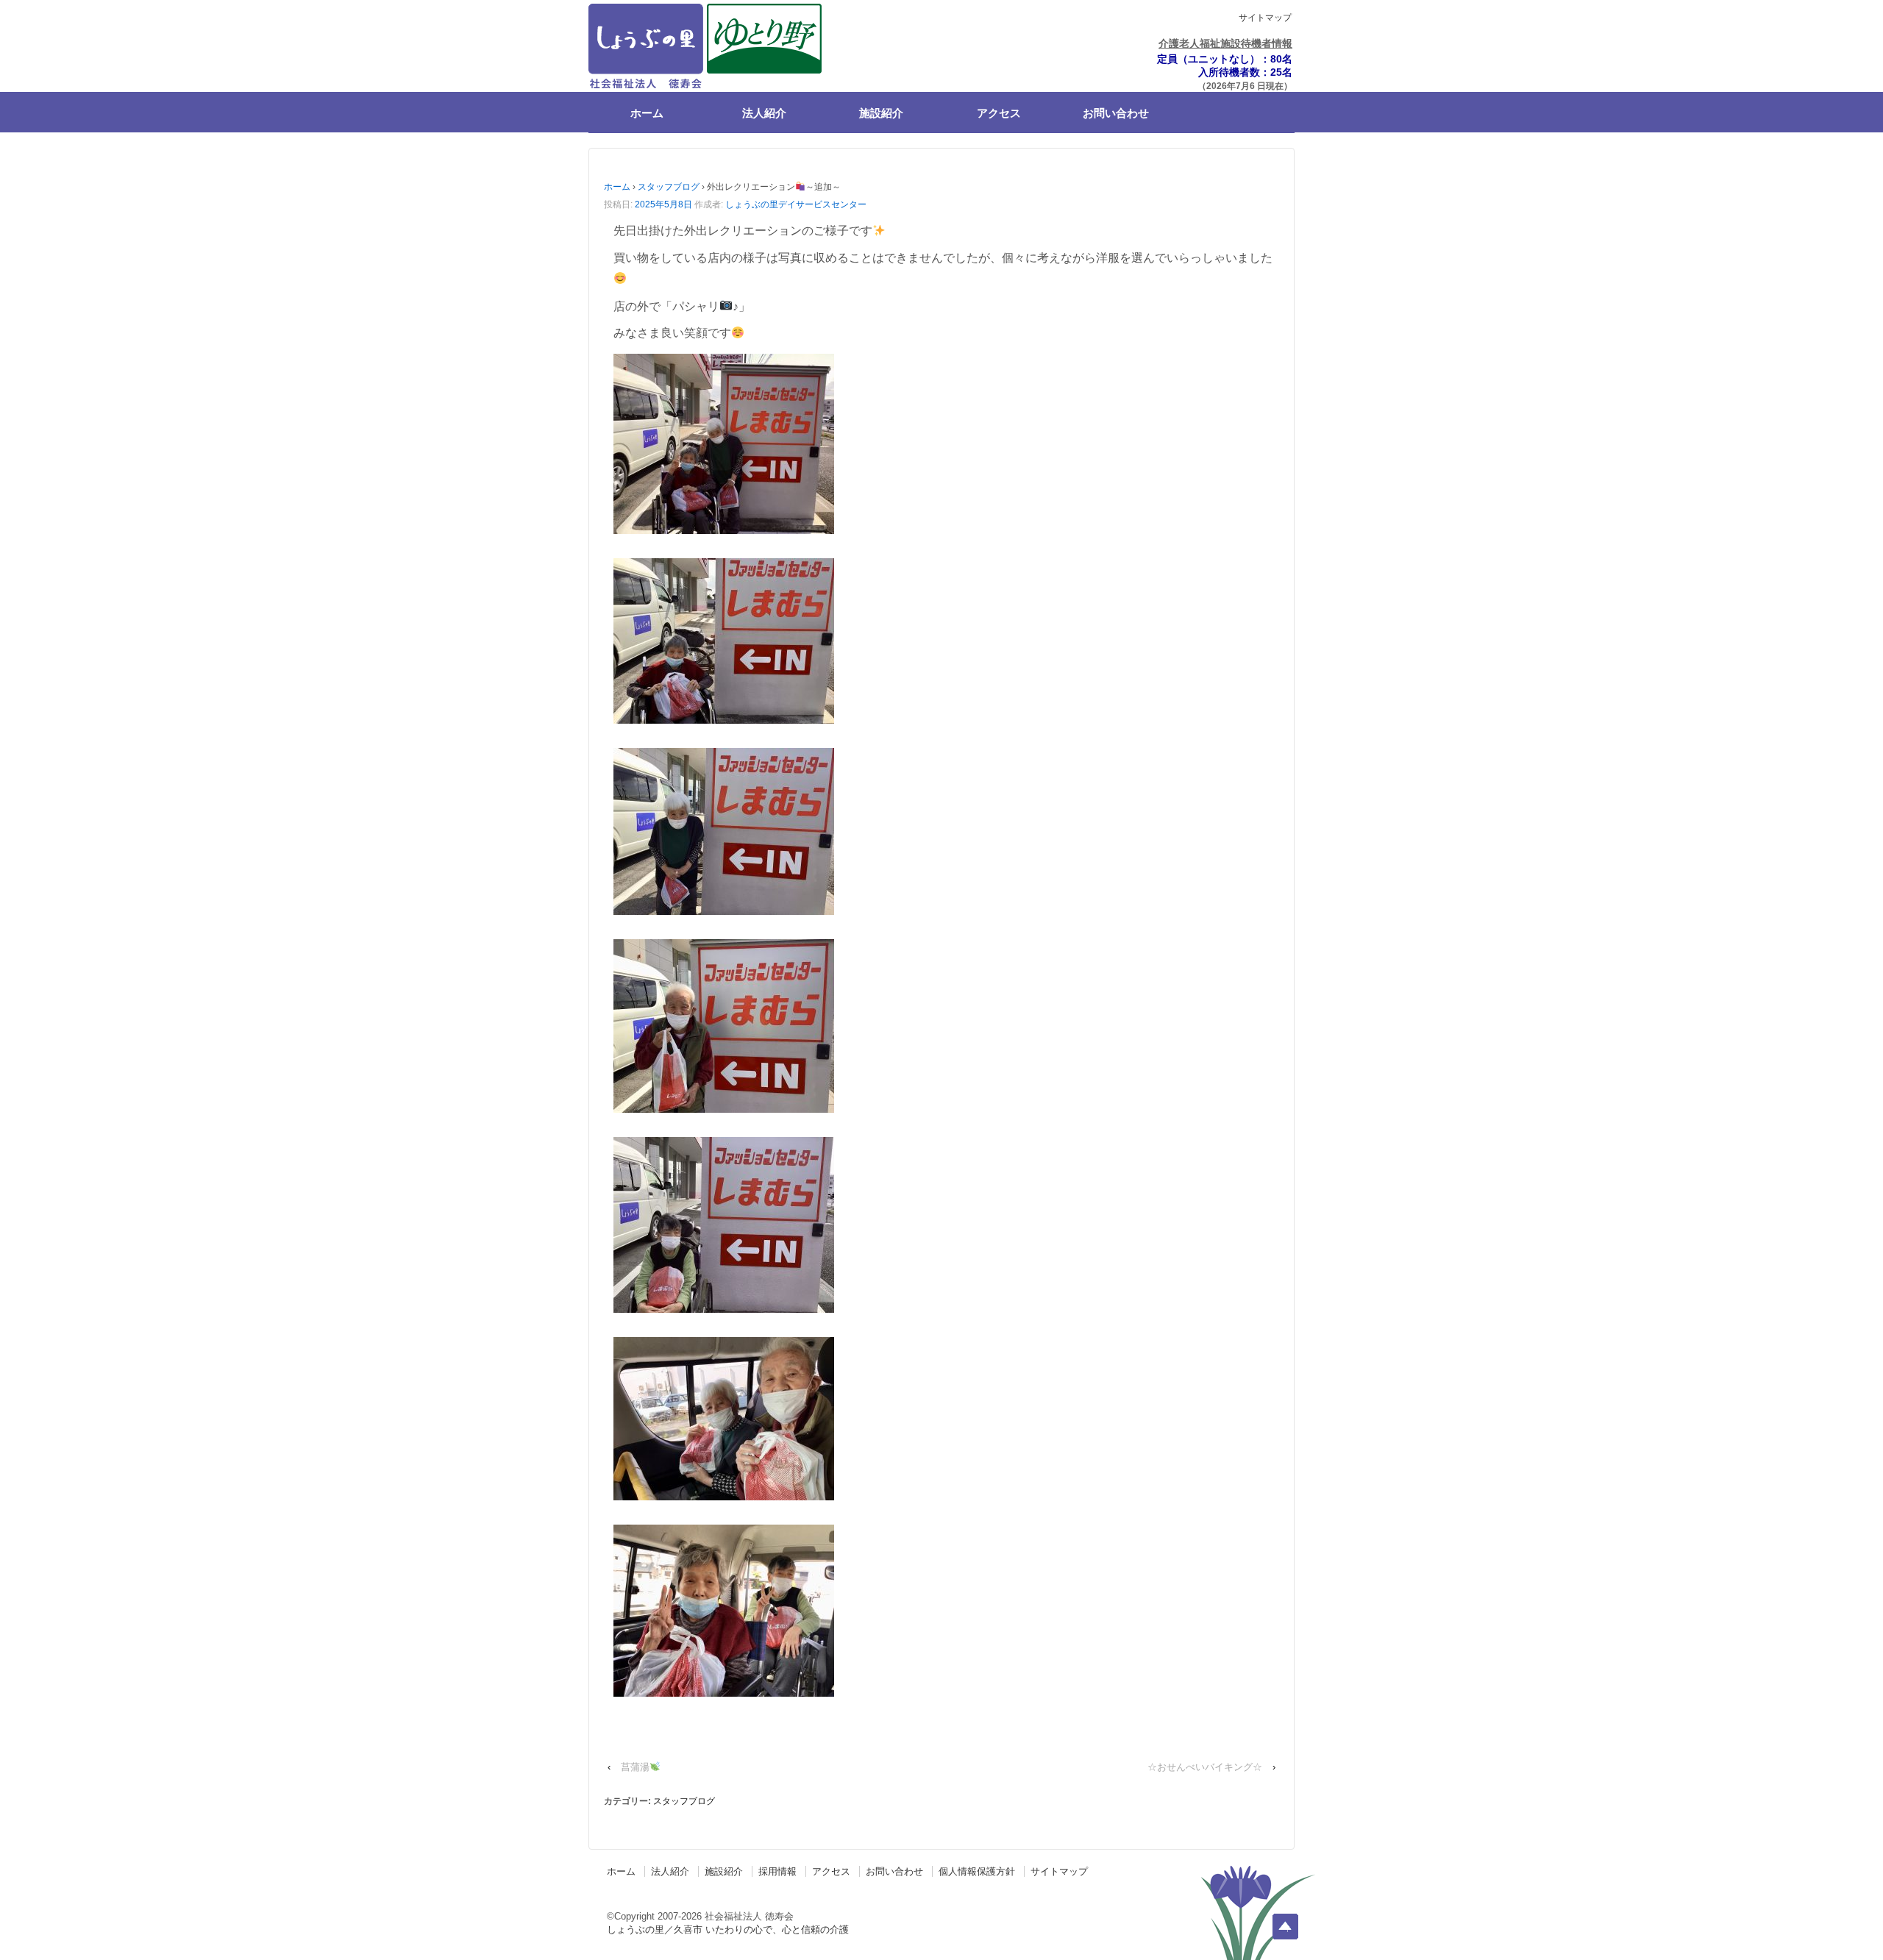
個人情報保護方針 (977, 1871)
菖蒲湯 (635, 1767)
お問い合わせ (1116, 113)
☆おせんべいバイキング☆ (1205, 1767)
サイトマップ (1265, 18)
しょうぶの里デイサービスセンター (796, 204)
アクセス (999, 113)
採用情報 (777, 1871)
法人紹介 (764, 113)
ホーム (647, 113)
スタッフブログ (669, 187)
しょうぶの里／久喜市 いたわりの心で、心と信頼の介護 (728, 1929)
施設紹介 (881, 113)
